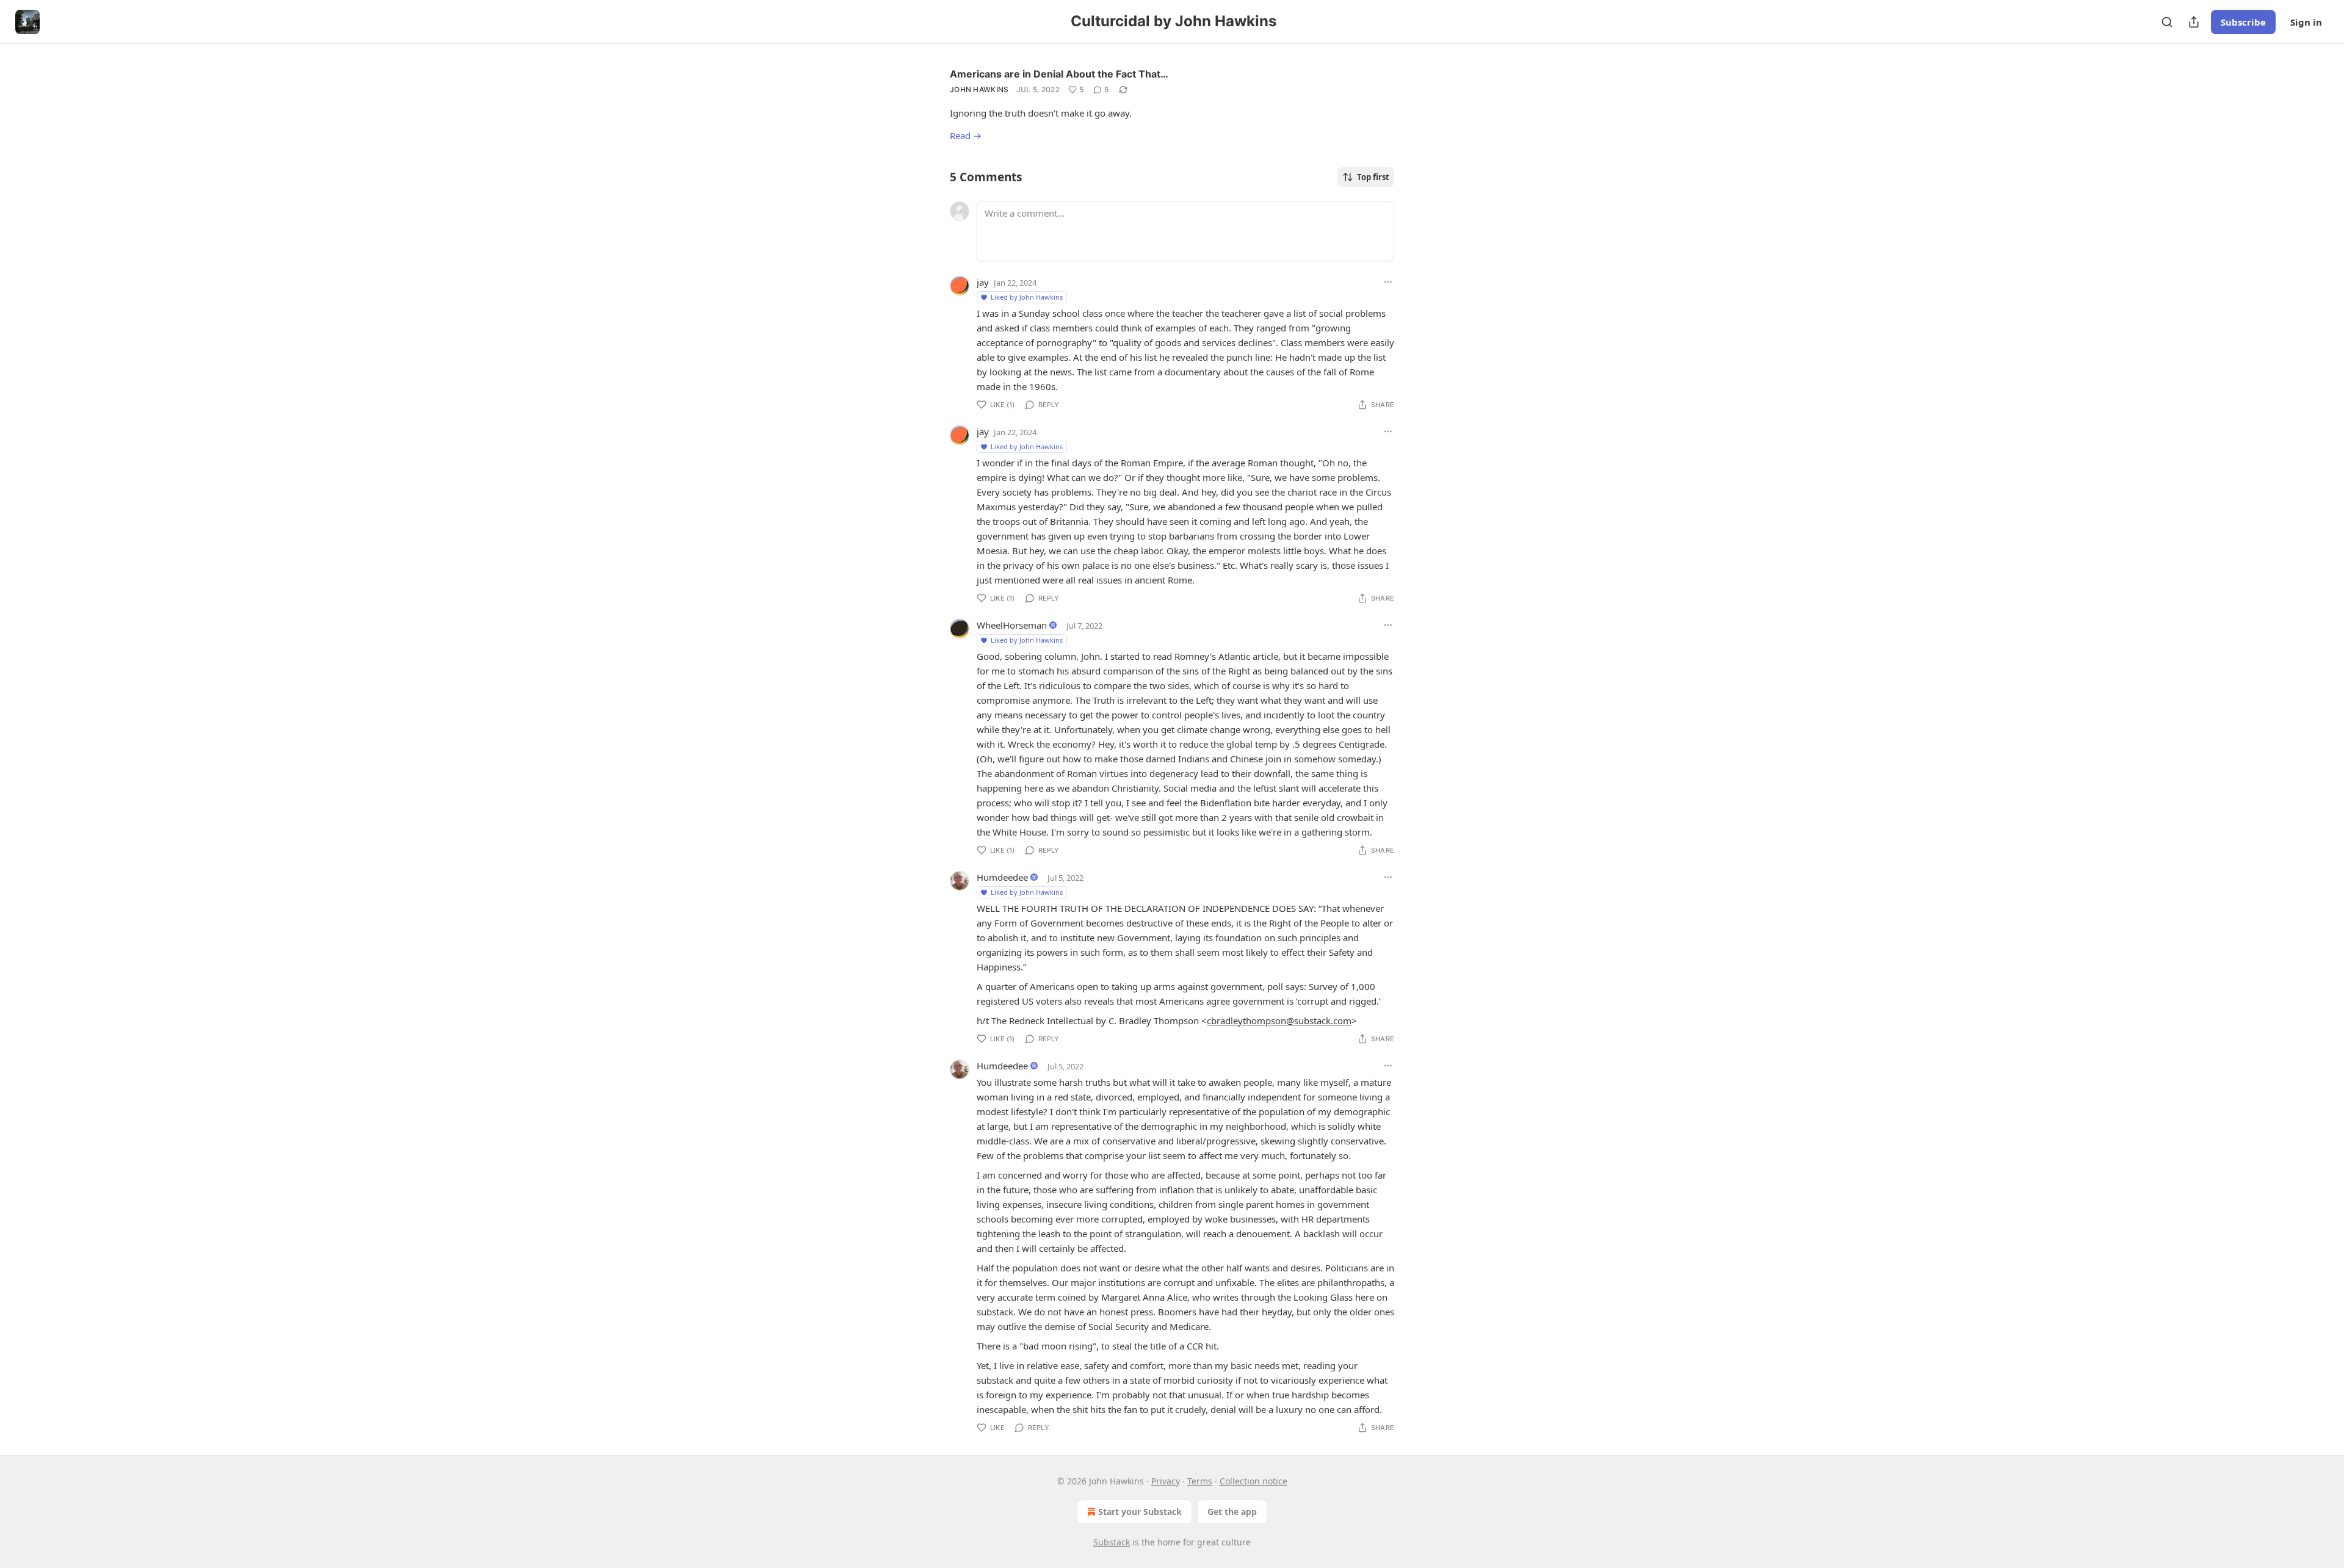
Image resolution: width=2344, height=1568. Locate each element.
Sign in (2306, 22)
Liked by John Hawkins (1027, 297)
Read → (966, 135)
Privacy (1166, 1481)
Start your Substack (1140, 1512)
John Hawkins (979, 89)
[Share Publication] (2194, 22)
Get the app (1232, 1512)
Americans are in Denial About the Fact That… (1059, 74)
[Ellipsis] (1388, 282)
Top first (1373, 177)
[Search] (2167, 22)
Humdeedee (1002, 877)
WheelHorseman (1012, 625)
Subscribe (2243, 22)
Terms (1200, 1481)
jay (983, 282)
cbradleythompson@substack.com (1279, 1021)
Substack (1112, 1542)
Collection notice (1253, 1481)
